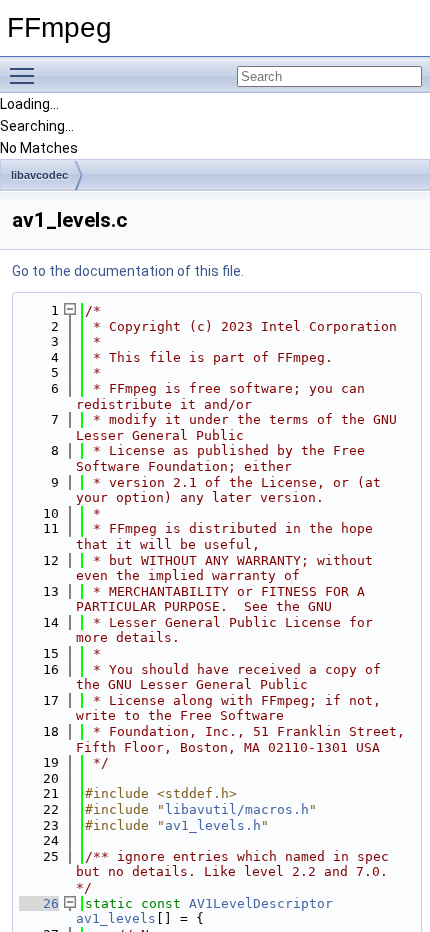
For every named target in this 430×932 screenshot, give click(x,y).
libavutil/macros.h (237, 809)
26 (39, 903)
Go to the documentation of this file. (128, 271)
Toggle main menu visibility (26, 75)
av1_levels (116, 918)
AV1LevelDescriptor (261, 903)
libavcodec (39, 175)
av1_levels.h (213, 825)
